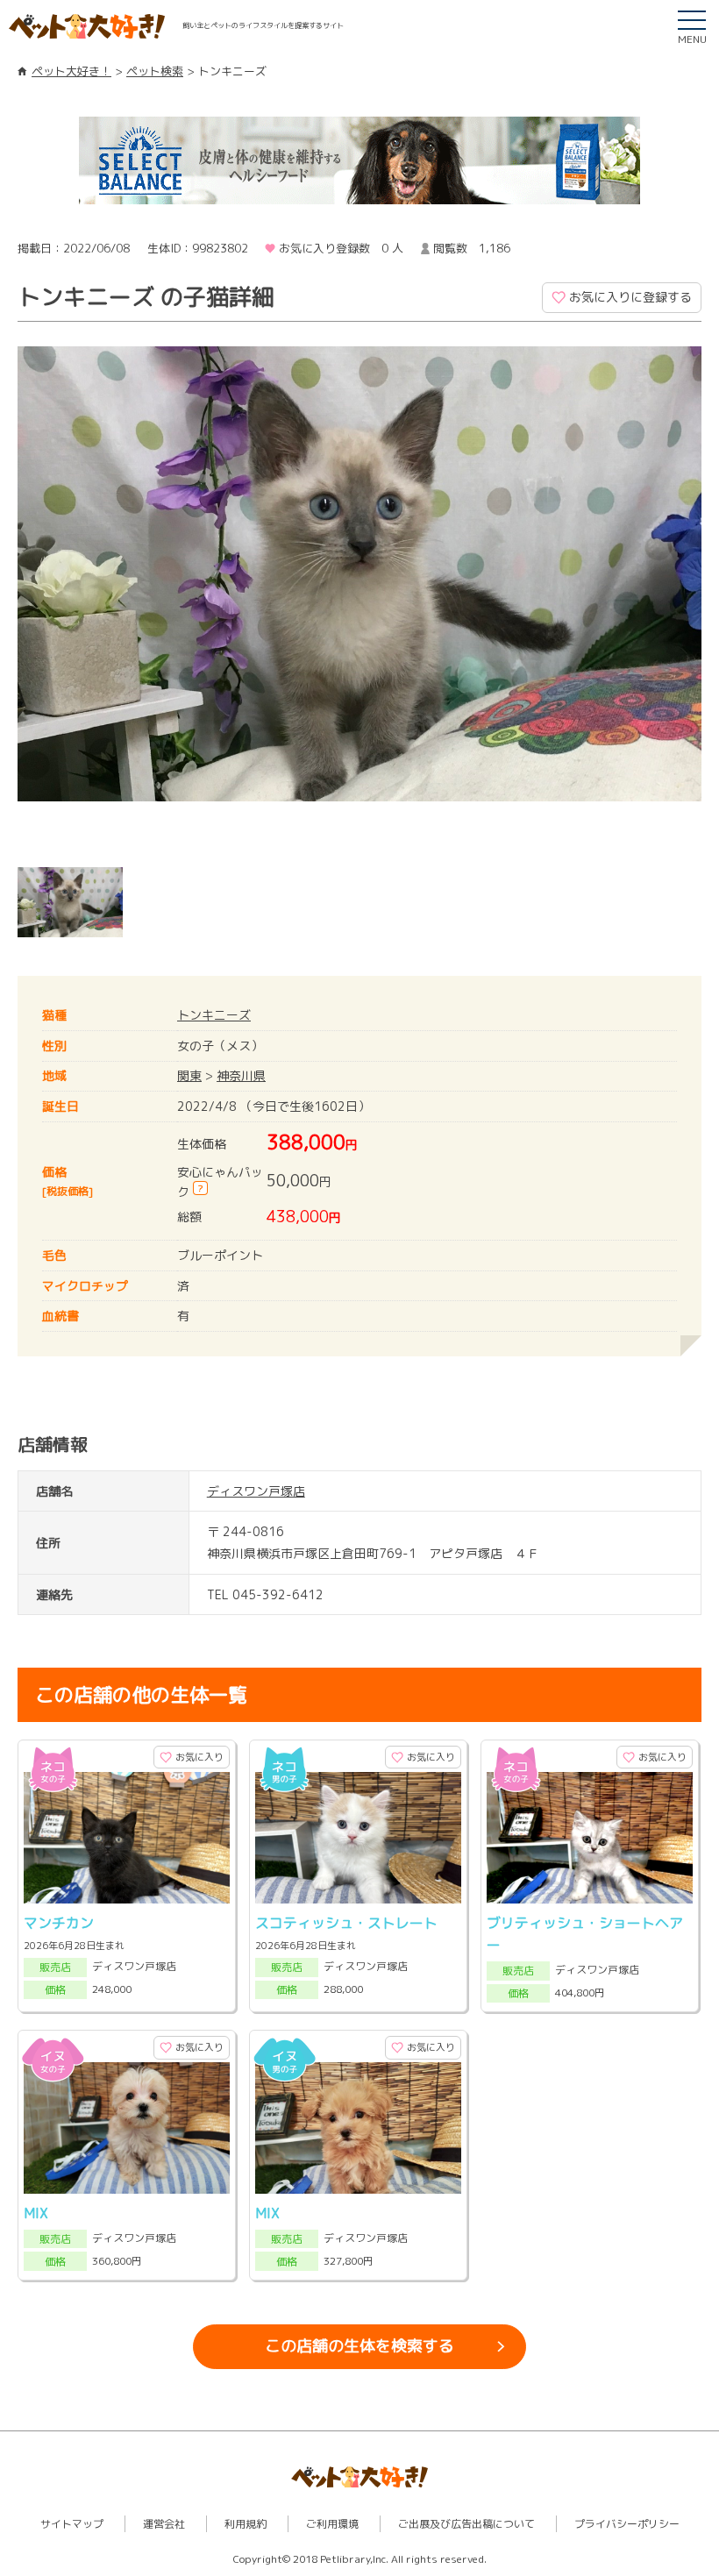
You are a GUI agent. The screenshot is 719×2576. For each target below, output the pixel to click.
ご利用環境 (332, 2524)
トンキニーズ (214, 1015)
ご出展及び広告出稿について (466, 2524)
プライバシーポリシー (627, 2524)
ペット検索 (155, 71)
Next (675, 908)
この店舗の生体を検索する (359, 2346)
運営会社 (164, 2524)
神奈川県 (241, 1075)
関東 (189, 1075)
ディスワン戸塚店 (256, 1491)
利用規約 (246, 2524)
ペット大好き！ (71, 71)
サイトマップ (72, 2524)
